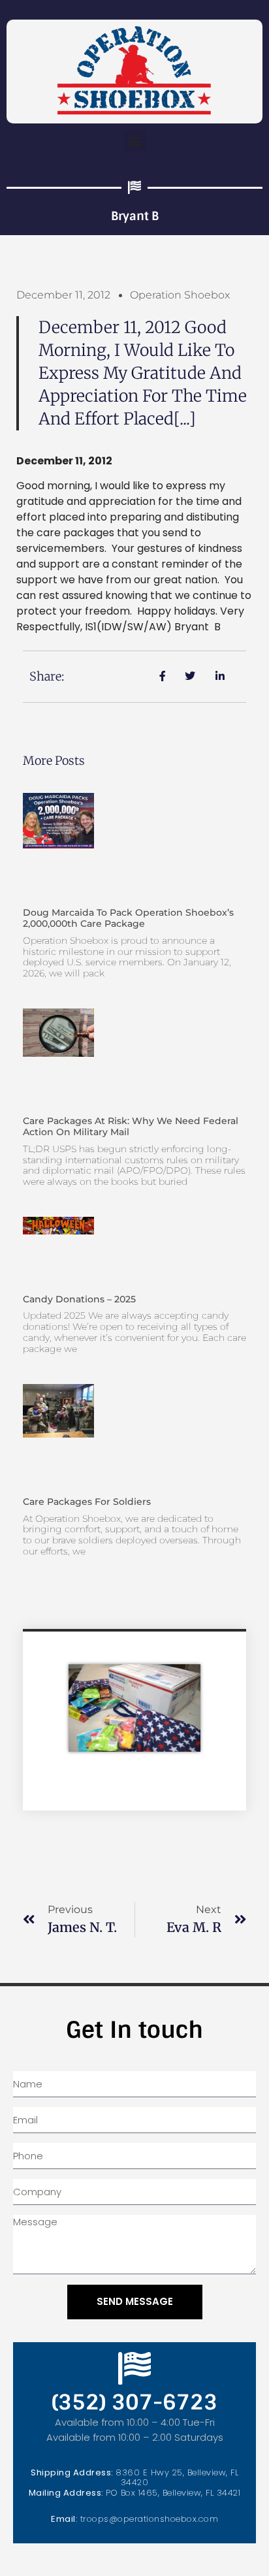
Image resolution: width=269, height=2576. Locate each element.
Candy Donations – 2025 (79, 1299)
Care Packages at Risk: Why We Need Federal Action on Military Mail (131, 1126)
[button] (135, 141)
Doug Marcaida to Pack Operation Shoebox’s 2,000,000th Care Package (128, 918)
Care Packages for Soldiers (87, 1502)
